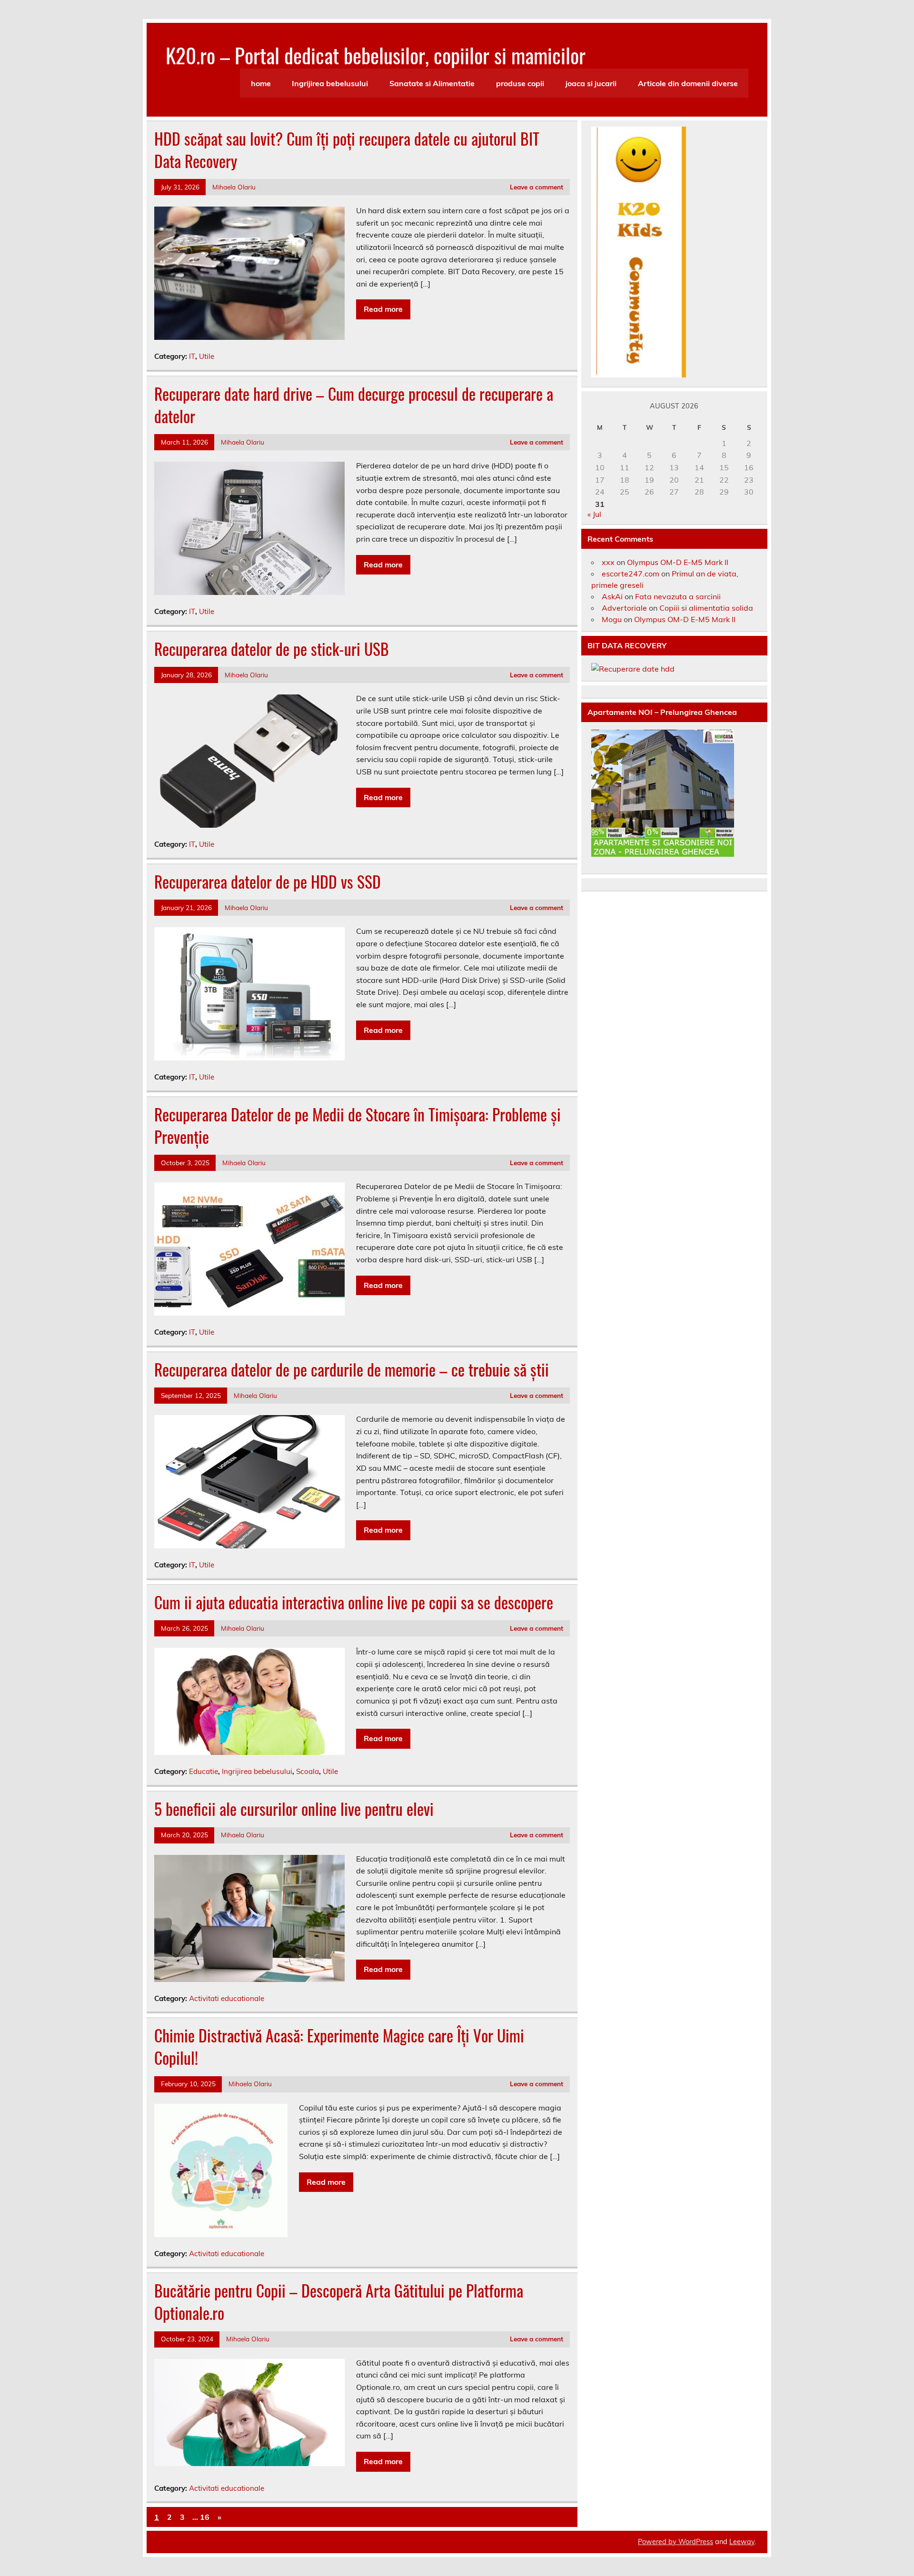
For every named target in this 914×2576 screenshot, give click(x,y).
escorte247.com (631, 574)
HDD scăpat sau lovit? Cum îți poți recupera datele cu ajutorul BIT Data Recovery (347, 150)
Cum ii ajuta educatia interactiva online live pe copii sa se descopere (354, 1602)
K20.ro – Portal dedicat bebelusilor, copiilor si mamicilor (376, 55)
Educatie (204, 1771)
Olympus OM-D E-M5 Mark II (678, 562)
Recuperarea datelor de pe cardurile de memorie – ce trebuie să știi (352, 1369)
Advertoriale (624, 608)
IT (192, 356)
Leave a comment (536, 187)
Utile (207, 356)
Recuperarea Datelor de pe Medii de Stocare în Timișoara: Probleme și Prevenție (358, 1125)
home (261, 83)
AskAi (612, 596)
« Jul (594, 514)
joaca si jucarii (591, 83)
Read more (383, 309)
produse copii (520, 83)
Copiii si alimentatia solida (706, 608)
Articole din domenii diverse (688, 83)
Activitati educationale (227, 1998)
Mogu (612, 619)
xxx (608, 562)
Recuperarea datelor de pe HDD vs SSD (268, 882)
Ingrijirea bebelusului (330, 83)
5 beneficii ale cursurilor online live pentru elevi (294, 1809)
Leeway (742, 2542)
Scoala (308, 1771)
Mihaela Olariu (234, 187)
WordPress (696, 2542)
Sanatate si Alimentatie (432, 83)
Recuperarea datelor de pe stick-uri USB (272, 649)
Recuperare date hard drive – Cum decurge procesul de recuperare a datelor (354, 405)
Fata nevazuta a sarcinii (678, 596)
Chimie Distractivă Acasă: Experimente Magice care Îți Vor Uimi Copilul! (339, 2046)
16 (205, 2517)
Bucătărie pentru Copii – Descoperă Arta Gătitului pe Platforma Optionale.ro (339, 2302)
